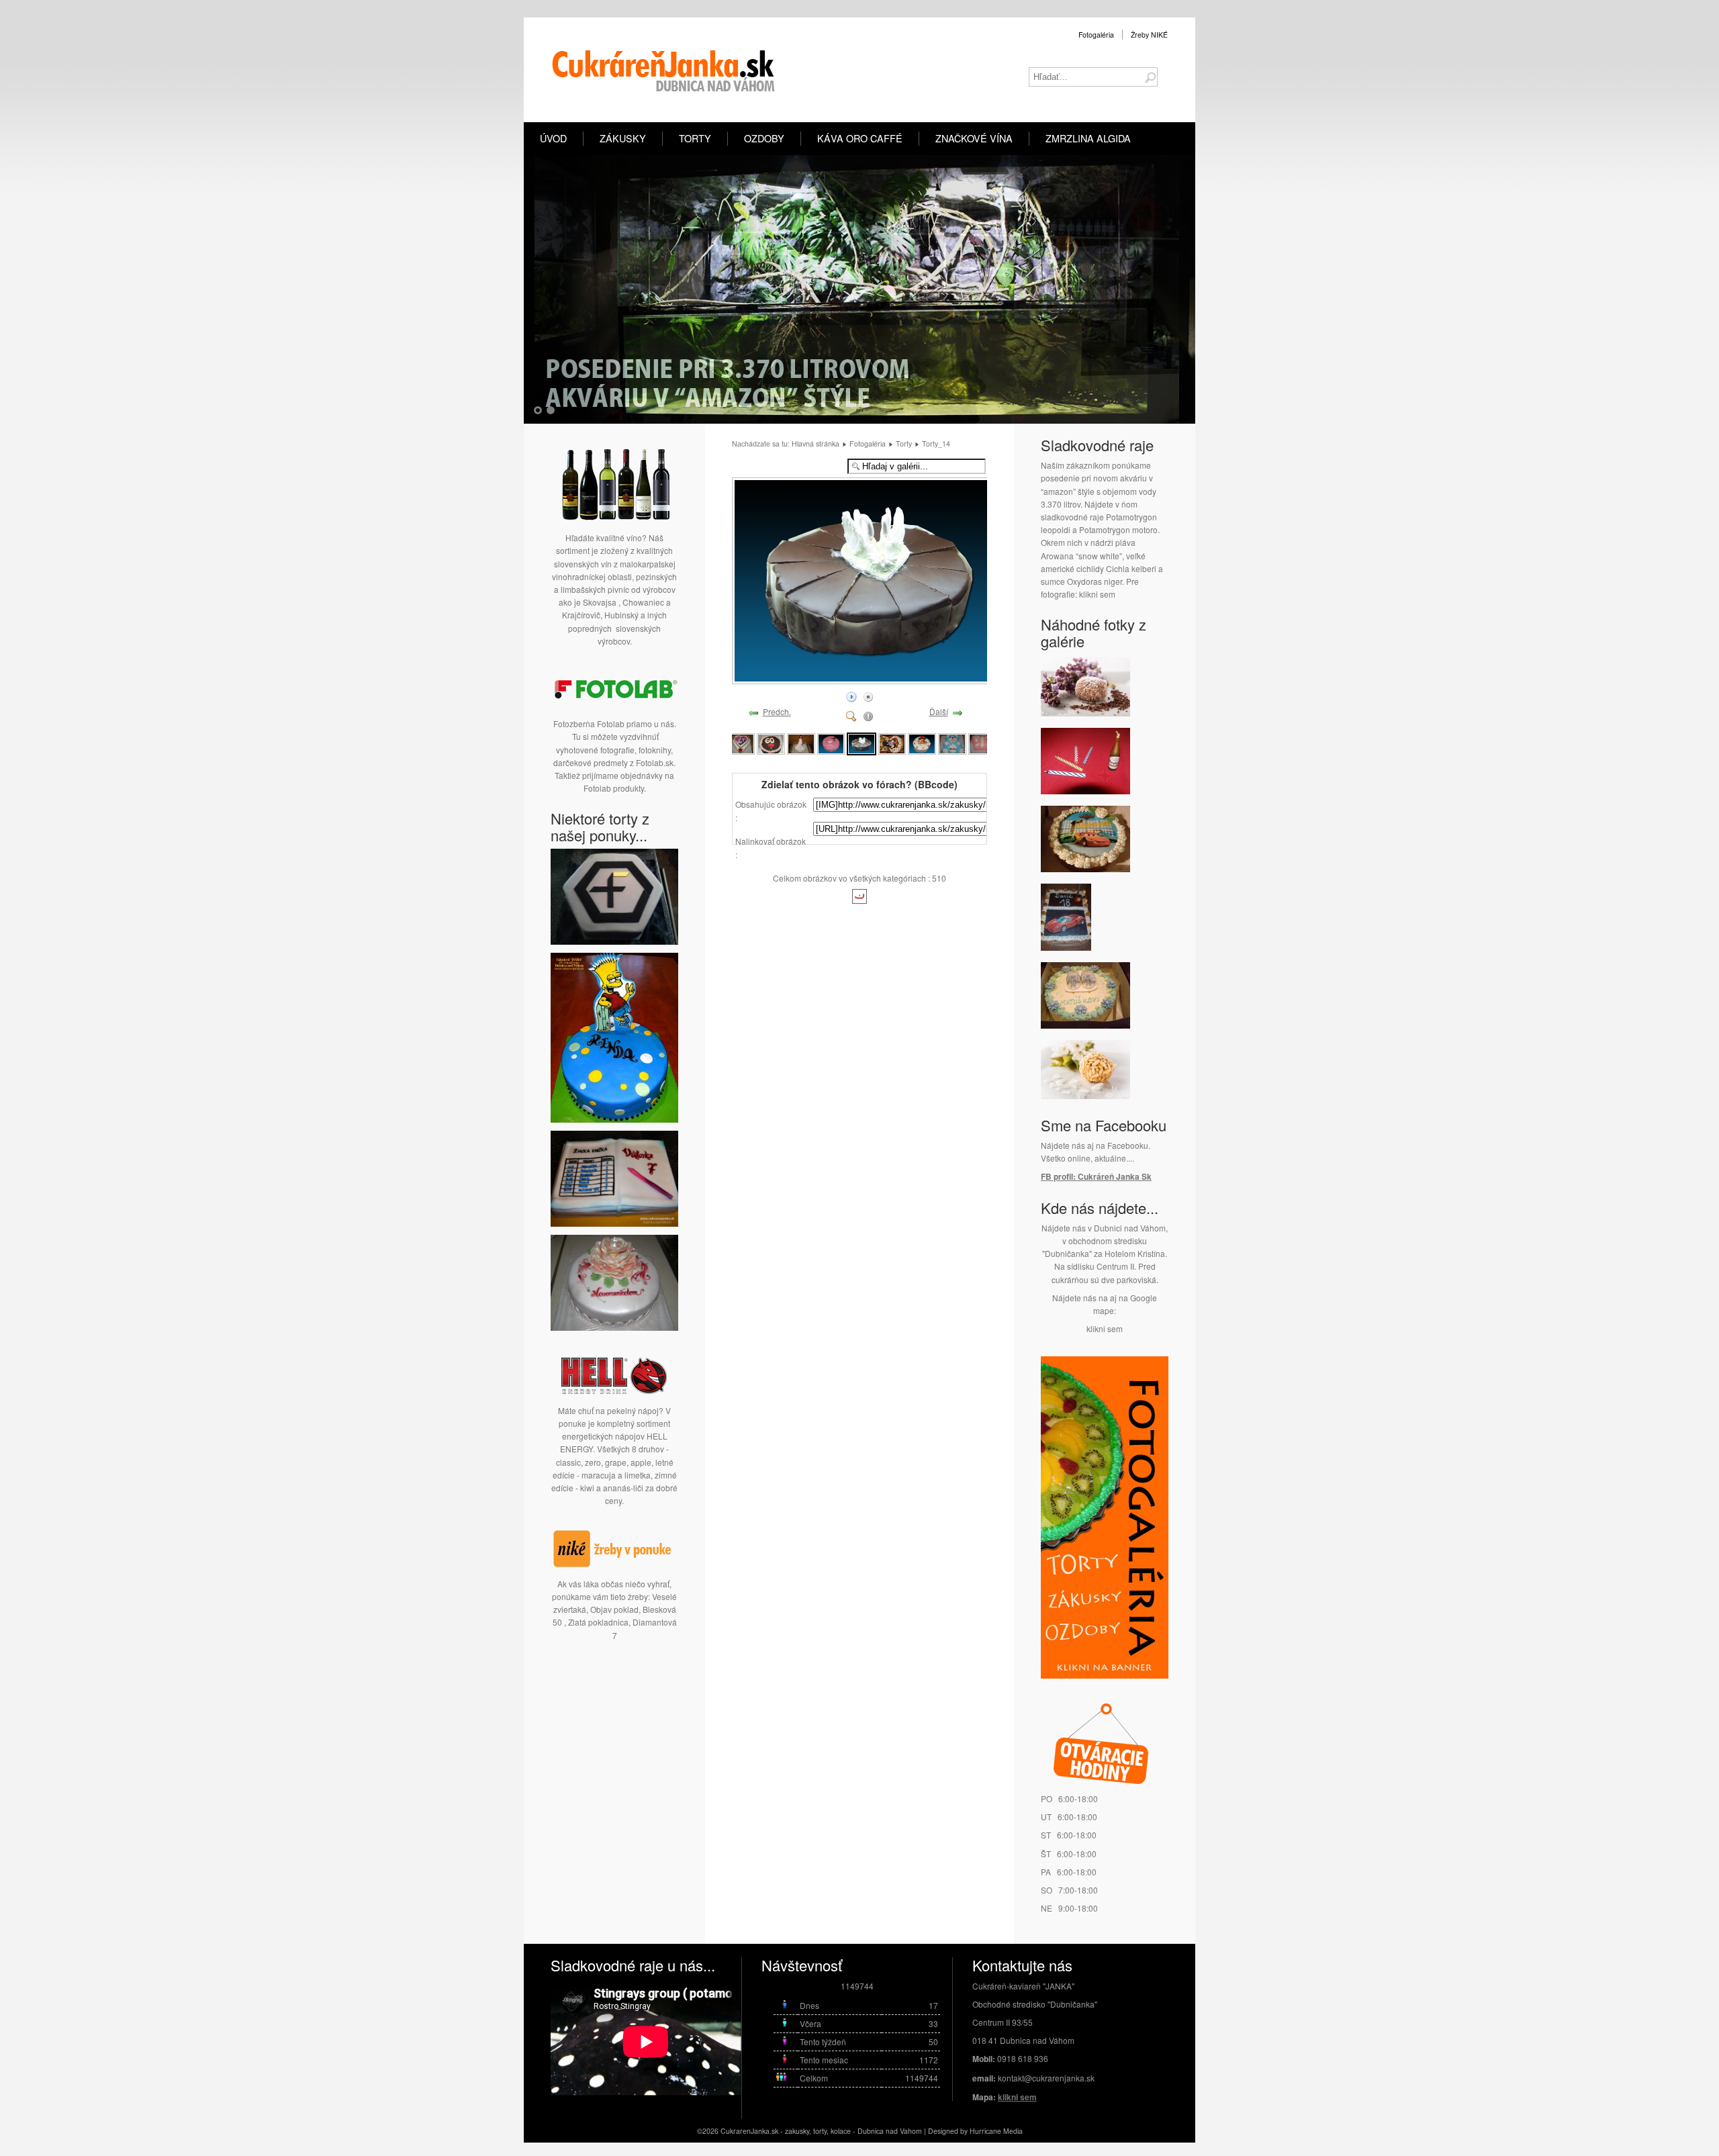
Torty (695, 138)
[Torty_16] (922, 743)
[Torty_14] (870, 679)
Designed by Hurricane (966, 2131)
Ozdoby (764, 138)
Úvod (553, 138)
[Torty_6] (1085, 869)
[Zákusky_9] (1085, 713)
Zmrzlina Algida (1088, 138)
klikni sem (1097, 594)
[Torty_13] (831, 743)
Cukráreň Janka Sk (1115, 1176)
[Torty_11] (771, 743)
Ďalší (939, 711)
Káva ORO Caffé (860, 138)
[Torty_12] (801, 743)
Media (1013, 2131)
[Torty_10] (741, 743)
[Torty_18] (982, 743)
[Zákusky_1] (1085, 1095)
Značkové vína (974, 138)
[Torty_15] (892, 743)
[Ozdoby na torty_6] (1085, 791)
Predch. (777, 711)
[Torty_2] (1066, 947)
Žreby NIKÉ (1149, 35)
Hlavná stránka (816, 443)
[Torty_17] (952, 743)
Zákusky (623, 138)
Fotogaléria (1096, 35)
